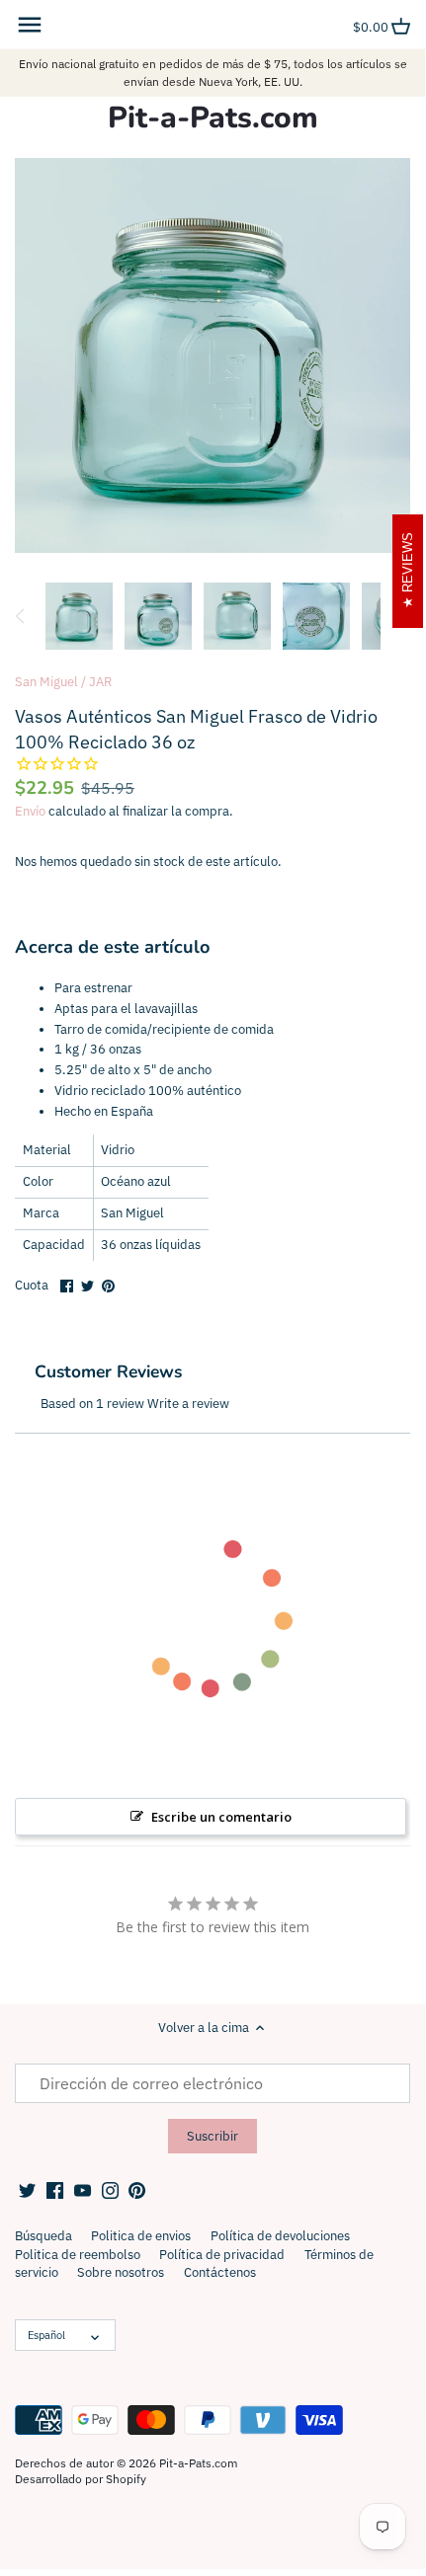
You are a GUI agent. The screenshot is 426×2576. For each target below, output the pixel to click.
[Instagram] (110, 2190)
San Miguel (46, 682)
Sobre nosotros (121, 2272)
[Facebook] (55, 2190)
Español (46, 2335)
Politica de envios (141, 2236)
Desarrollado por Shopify (81, 2479)
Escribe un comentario (221, 1817)
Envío (30, 811)
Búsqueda (43, 2236)
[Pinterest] (137, 2190)
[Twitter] (27, 2190)
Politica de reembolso (78, 2255)
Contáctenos (220, 2272)
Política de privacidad (222, 2255)
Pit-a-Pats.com (213, 118)
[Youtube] (83, 2190)
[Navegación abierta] (30, 25)
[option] (79, 616)
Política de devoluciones (280, 2236)
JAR (100, 682)
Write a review (188, 1404)
